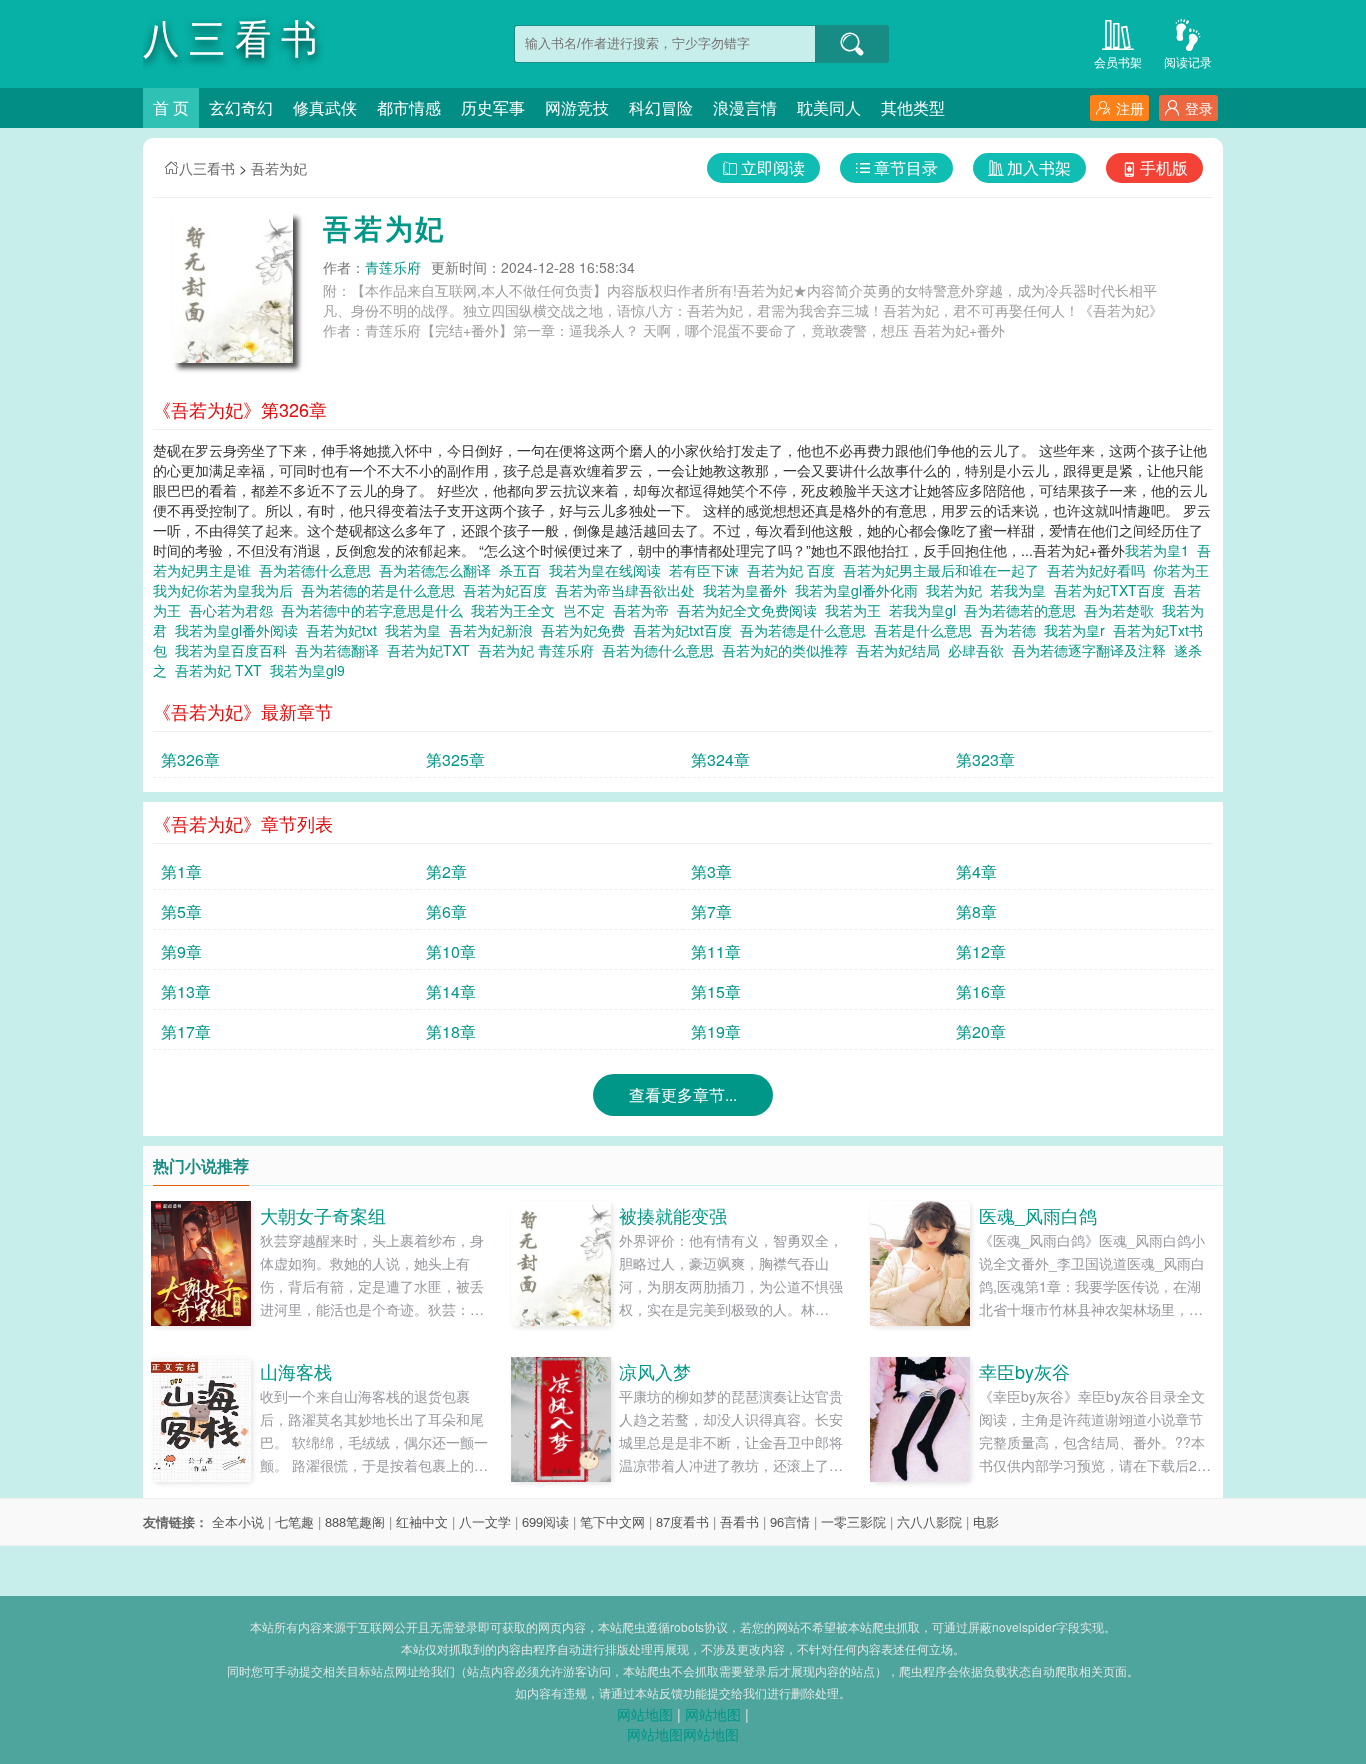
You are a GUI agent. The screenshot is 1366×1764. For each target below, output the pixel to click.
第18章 (451, 1031)
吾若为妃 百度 (795, 570)
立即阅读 (773, 167)
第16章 (981, 991)
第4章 (976, 871)
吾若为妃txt (345, 630)
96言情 (790, 1521)
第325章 (455, 759)
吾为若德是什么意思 (807, 630)
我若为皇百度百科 (235, 650)
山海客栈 (296, 1371)
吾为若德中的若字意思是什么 (376, 610)
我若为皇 (417, 630)
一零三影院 (853, 1521)
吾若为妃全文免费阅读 (751, 610)
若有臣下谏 (708, 570)
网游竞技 (577, 107)
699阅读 (545, 1521)
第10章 (451, 951)
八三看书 (207, 168)
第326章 (190, 759)
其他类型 (913, 107)
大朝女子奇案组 (323, 1215)
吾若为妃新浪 (495, 630)
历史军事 (493, 107)
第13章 (186, 991)
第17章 (186, 1031)
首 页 (171, 107)
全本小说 (238, 1521)
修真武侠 (325, 107)
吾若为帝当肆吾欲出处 (629, 590)
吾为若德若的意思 (1024, 610)
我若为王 (857, 610)
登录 (1199, 108)
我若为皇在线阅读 (609, 570)
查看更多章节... (683, 1094)
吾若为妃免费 (587, 630)
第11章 (716, 951)
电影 (986, 1521)
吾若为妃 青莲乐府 (540, 650)
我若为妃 (958, 590)
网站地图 (645, 1714)
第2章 (446, 871)
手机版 (1164, 167)
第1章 (181, 871)
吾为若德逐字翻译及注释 (1093, 650)
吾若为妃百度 (509, 590)
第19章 (716, 1031)
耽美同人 (829, 107)
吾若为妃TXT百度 (1113, 590)
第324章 (720, 759)
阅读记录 (1188, 61)
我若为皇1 (1161, 550)
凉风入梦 (655, 1371)
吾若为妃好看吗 (1100, 570)
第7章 (711, 911)
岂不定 (588, 610)
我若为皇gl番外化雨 (860, 590)
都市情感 (409, 107)
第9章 (181, 951)
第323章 (985, 759)
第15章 (716, 991)
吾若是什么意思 (927, 630)
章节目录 (906, 167)
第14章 (451, 991)
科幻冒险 (661, 107)
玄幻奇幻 (241, 107)
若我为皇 (1022, 590)
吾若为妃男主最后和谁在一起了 (945, 570)
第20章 (981, 1031)
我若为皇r (1078, 630)
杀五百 (524, 570)
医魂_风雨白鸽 (1038, 1215)
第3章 (711, 871)
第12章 (981, 951)
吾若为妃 (279, 168)
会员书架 (1118, 61)
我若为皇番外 (749, 590)
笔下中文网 (612, 1521)
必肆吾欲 (980, 650)
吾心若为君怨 (235, 610)
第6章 (446, 911)
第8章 (976, 911)
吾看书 (739, 1521)
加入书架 (1039, 167)
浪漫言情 (745, 107)
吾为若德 (1012, 630)
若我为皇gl (926, 610)
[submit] (852, 44)
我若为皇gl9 (311, 670)
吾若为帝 (645, 610)
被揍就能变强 (673, 1215)
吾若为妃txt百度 (686, 630)
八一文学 (485, 1521)
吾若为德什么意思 (662, 650)
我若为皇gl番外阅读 (240, 630)
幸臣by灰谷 (1024, 1371)
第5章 (181, 911)
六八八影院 (929, 1521)
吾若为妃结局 (902, 650)
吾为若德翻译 (341, 650)
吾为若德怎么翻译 (439, 570)
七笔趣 (294, 1521)
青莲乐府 (393, 267)
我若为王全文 (517, 610)
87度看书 (682, 1521)
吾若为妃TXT (432, 650)
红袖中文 (422, 1521)
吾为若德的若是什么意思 (382, 590)
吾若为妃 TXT (222, 670)
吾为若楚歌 (1123, 610)
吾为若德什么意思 (319, 570)
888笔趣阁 (355, 1521)
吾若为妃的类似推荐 (789, 650)
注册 (1130, 108)
